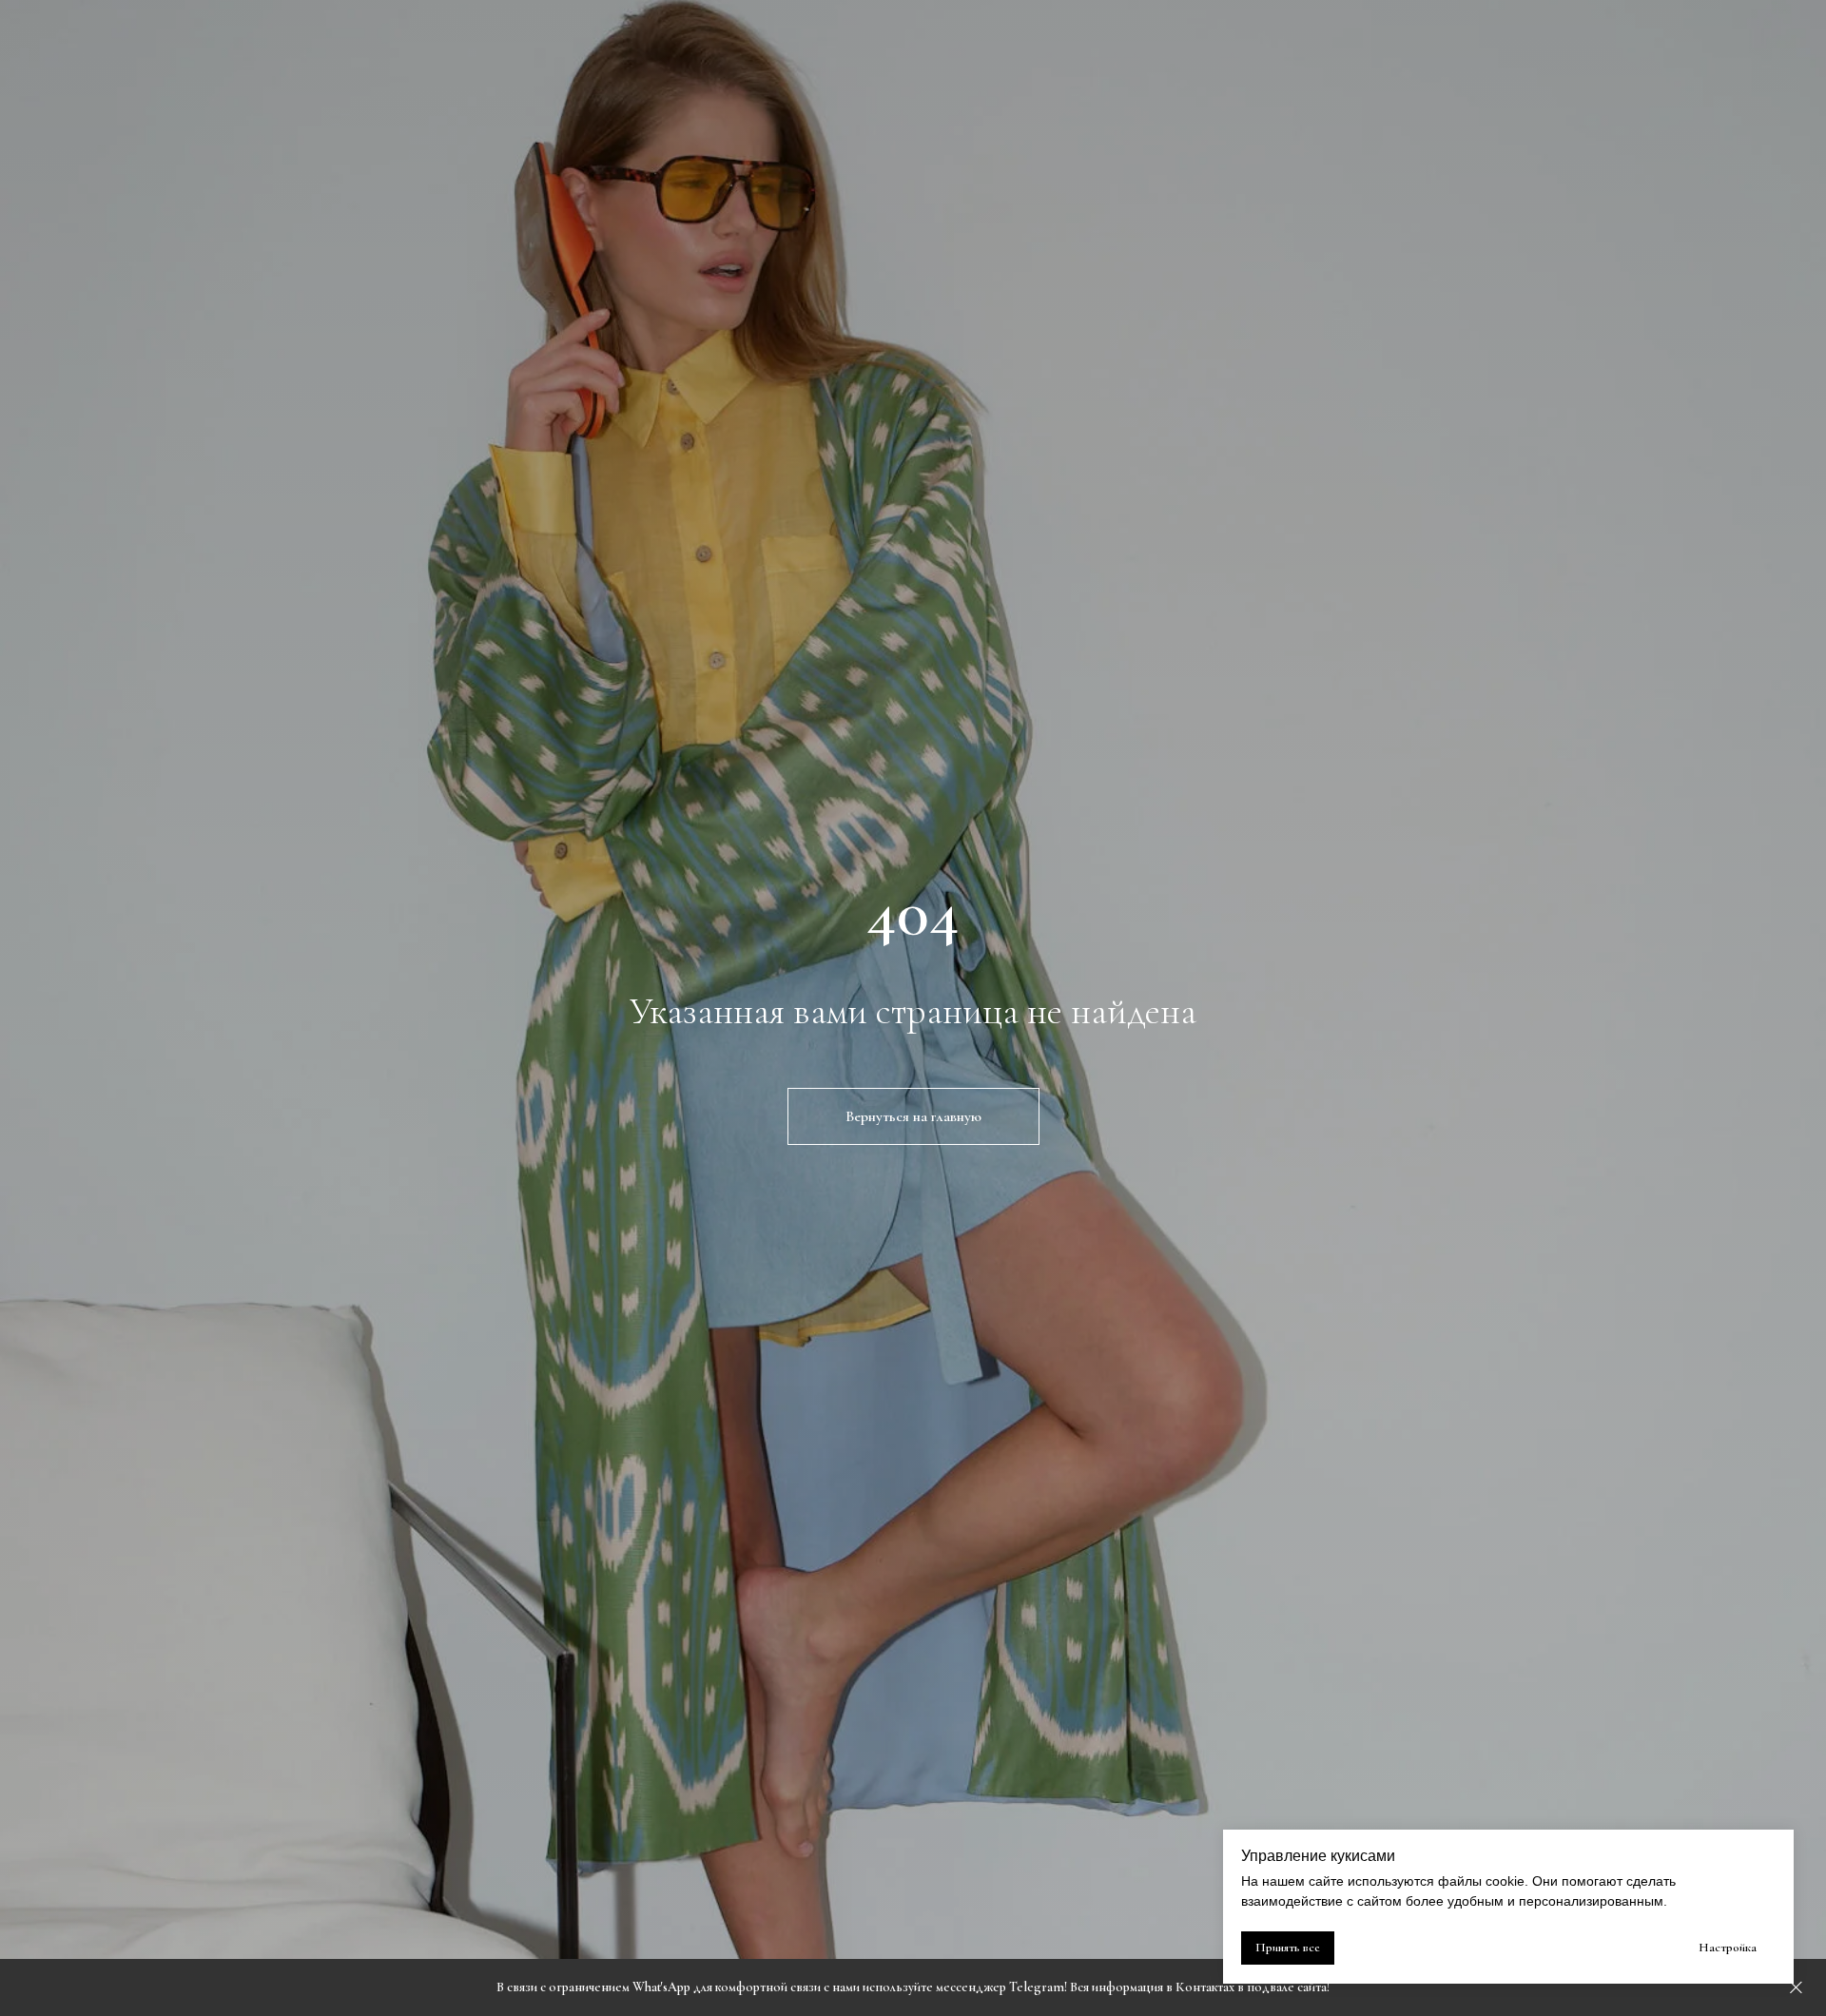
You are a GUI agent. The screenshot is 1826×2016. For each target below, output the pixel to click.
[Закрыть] (1796, 1988)
